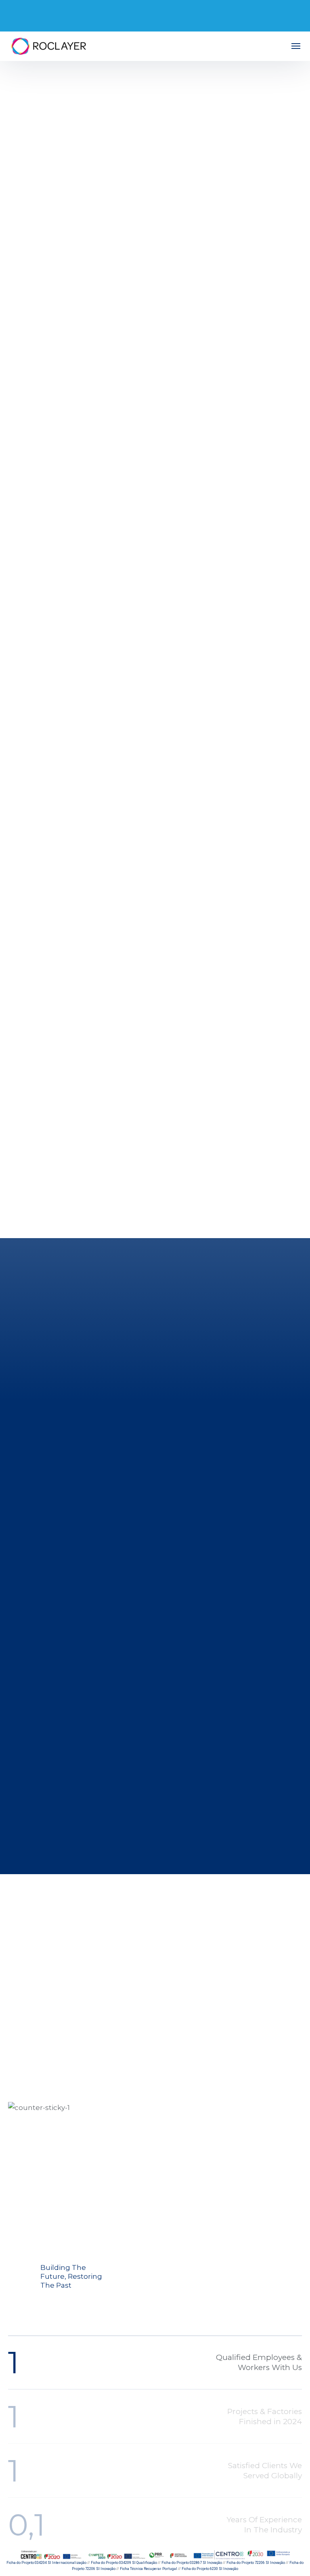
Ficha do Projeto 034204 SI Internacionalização (46, 2563)
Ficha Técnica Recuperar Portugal (149, 2569)
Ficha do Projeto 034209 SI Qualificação (124, 2563)
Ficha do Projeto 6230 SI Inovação (210, 2569)
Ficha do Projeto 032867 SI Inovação (192, 2563)
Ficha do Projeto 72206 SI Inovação (256, 2563)
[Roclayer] (48, 46)
